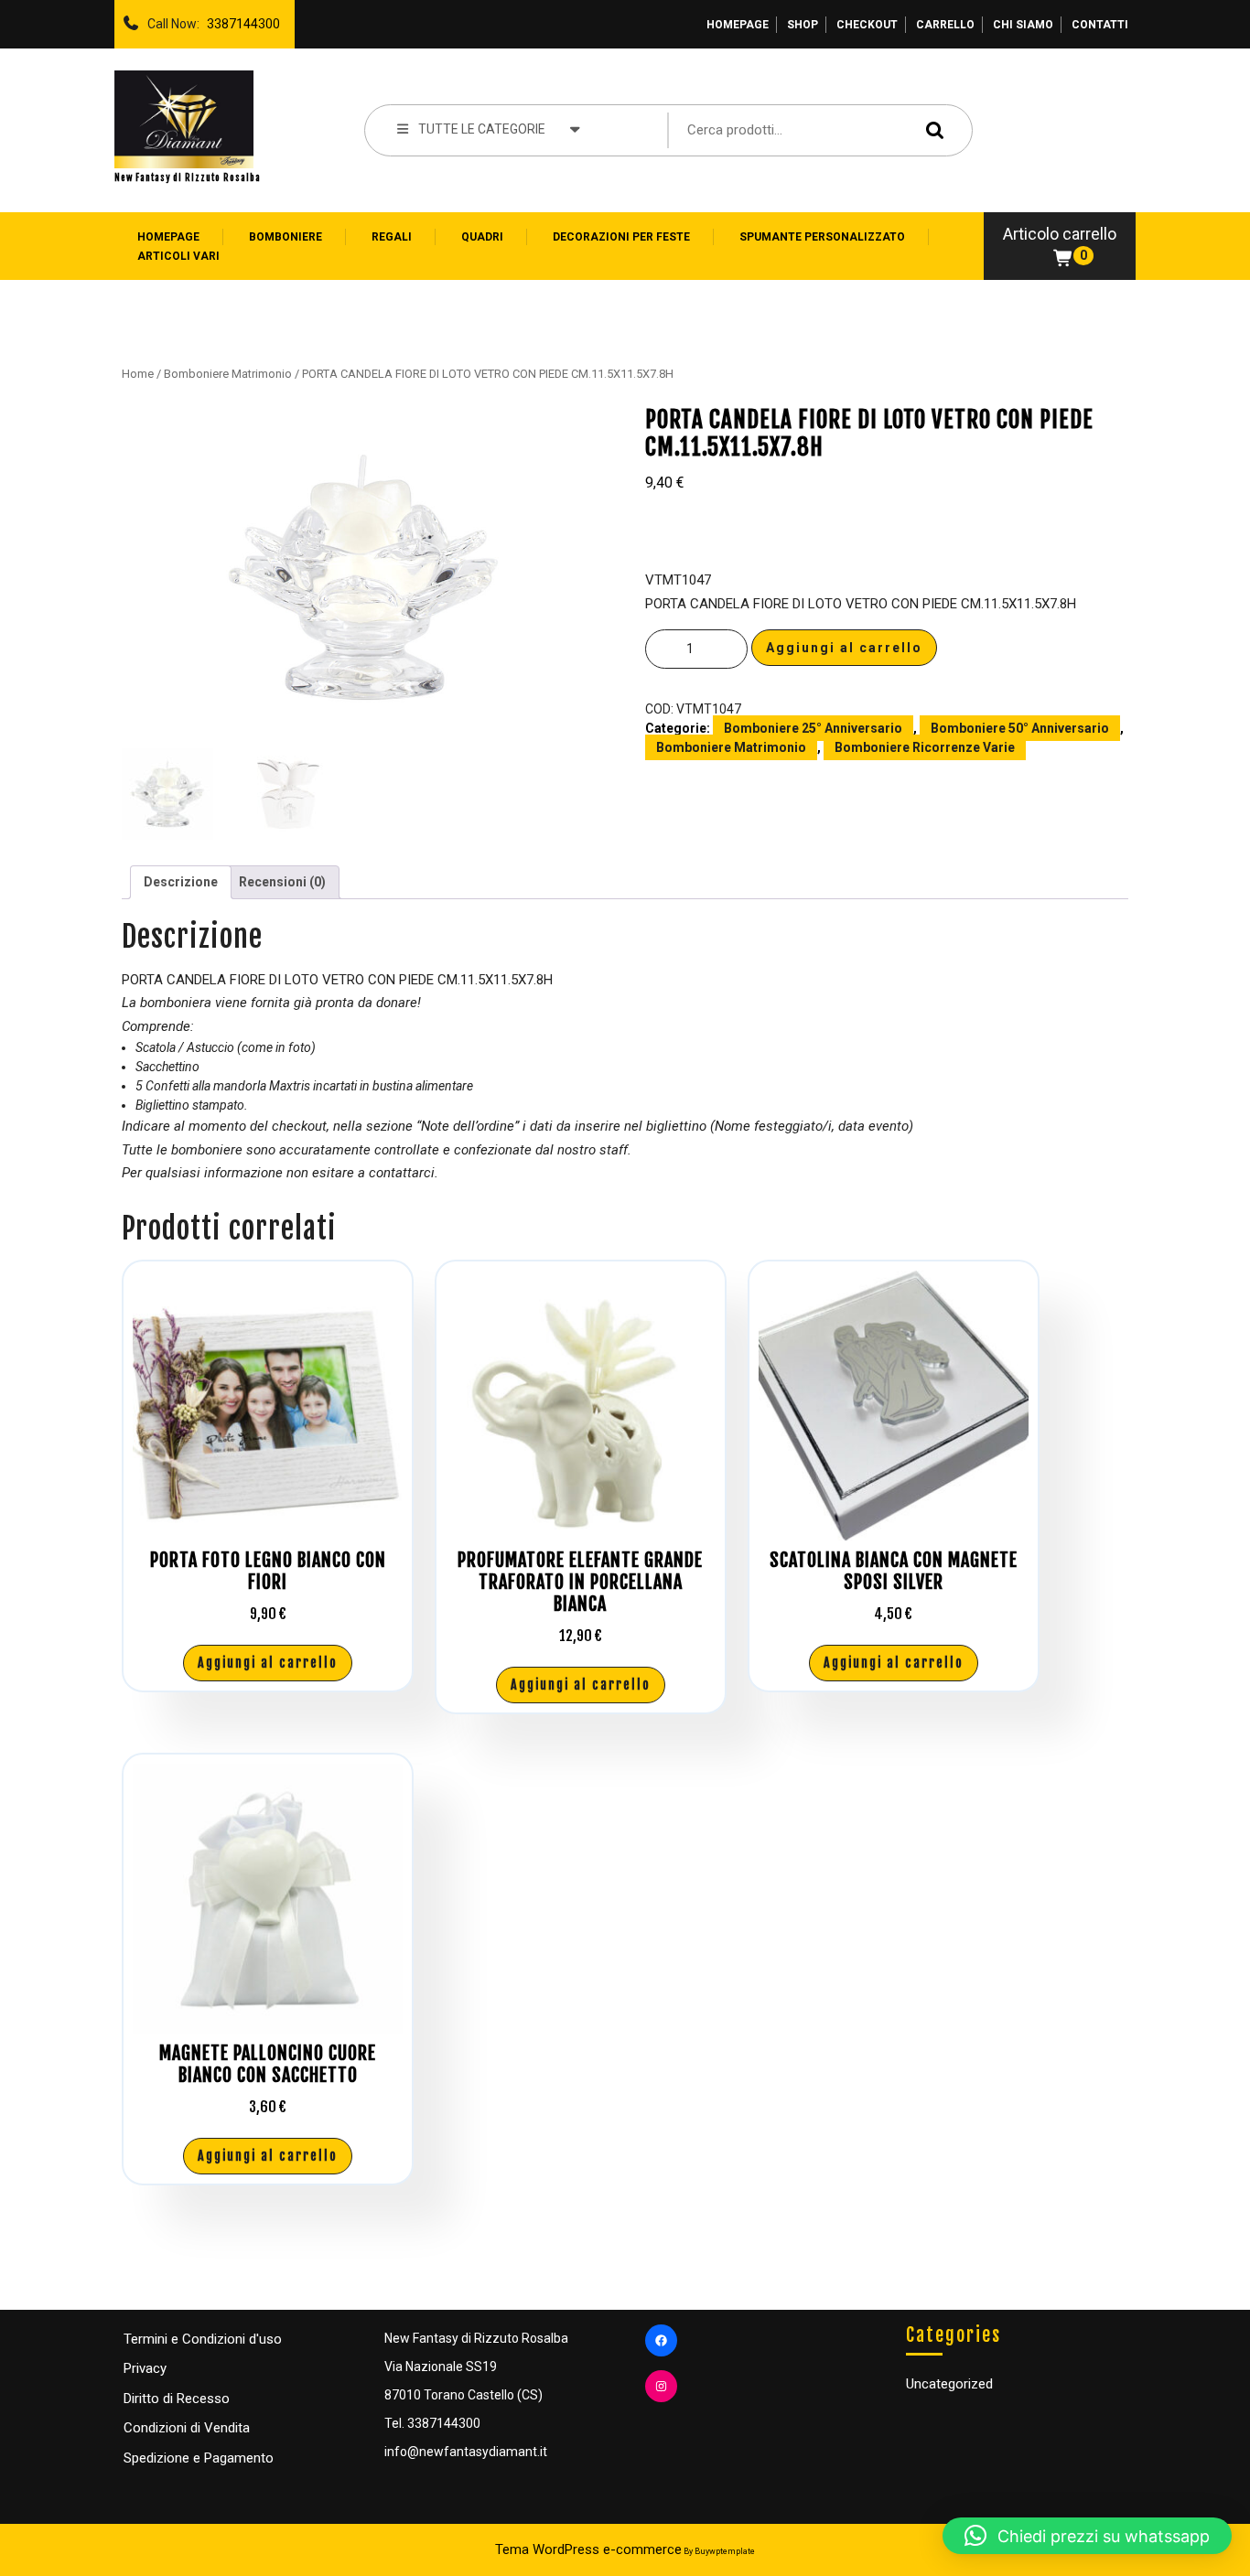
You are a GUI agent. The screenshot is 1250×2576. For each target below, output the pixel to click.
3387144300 (240, 19)
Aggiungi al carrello (844, 648)
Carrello (945, 25)
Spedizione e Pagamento (199, 2458)
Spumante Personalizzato (822, 237)
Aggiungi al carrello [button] (268, 1663)
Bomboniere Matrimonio (228, 374)
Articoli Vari (178, 256)
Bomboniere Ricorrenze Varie (925, 747)
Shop (803, 25)
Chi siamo (1023, 25)
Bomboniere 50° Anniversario (1020, 728)
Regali (392, 237)
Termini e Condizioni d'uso (203, 2339)
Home (138, 374)
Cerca (931, 129)
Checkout (867, 25)
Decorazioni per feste (621, 237)
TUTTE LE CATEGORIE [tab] (482, 129)
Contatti (1100, 25)
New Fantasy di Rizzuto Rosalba (188, 177)
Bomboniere (286, 237)
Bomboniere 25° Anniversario (813, 728)
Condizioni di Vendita (187, 2428)
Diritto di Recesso (177, 2399)
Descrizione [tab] (181, 882)
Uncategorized (949, 2384)
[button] (1087, 2536)
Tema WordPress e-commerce (588, 2549)
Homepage (738, 25)
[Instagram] (661, 2386)
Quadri (482, 237)
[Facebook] (661, 2340)
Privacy (145, 2368)
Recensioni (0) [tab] (282, 882)
